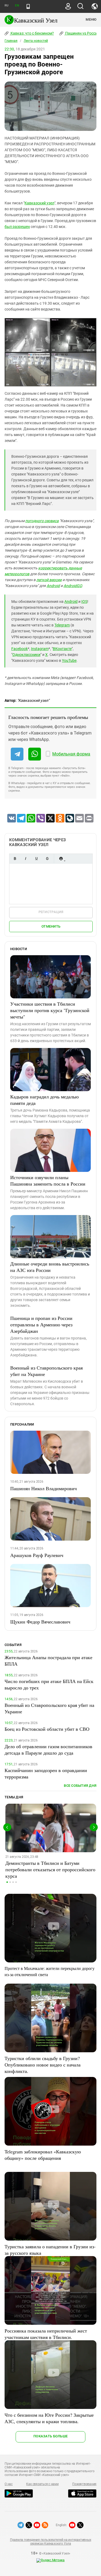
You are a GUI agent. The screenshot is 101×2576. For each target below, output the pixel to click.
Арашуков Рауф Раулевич (37, 1555)
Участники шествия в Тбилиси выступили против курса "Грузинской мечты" (50, 1010)
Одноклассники (26, 655)
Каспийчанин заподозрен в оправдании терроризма (46, 1773)
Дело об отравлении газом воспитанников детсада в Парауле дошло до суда (48, 1750)
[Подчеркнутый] (36, 859)
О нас (9, 2484)
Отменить (51, 926)
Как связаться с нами (42, 2484)
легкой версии (49, 580)
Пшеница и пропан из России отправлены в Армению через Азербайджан (41, 1324)
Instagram (40, 649)
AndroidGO (73, 586)
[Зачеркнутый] (47, 859)
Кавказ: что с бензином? (32, 33)
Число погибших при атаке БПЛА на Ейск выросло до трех (49, 1684)
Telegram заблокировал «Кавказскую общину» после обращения (43, 2155)
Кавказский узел (39, 203)
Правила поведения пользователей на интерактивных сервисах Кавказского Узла (50, 2542)
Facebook (20, 649)
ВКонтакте (62, 649)
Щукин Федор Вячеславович (40, 1622)
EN (17, 5)
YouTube (69, 660)
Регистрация (51, 912)
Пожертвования (84, 2484)
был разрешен (17, 227)
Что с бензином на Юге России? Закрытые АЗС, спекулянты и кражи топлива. (49, 2418)
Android (53, 586)
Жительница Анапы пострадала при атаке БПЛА (48, 1660)
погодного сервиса (42, 521)
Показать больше (50, 2436)
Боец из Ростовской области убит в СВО (47, 1729)
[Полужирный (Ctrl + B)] (15, 859)
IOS (84, 601)
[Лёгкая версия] (28, 6)
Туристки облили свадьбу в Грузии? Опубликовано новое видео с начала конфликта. (43, 2065)
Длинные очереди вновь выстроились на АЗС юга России (50, 1267)
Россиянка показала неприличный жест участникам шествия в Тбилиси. (46, 2334)
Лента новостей (36, 41)
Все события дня (80, 1786)
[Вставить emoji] (61, 859)
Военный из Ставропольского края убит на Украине (46, 1371)
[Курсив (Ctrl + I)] (26, 859)
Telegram (62, 625)
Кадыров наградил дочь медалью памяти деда (44, 1100)
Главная (11, 41)
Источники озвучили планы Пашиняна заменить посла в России (48, 1180)
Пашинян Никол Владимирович (43, 1488)
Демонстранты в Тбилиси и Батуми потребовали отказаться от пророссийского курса (50, 1869)
